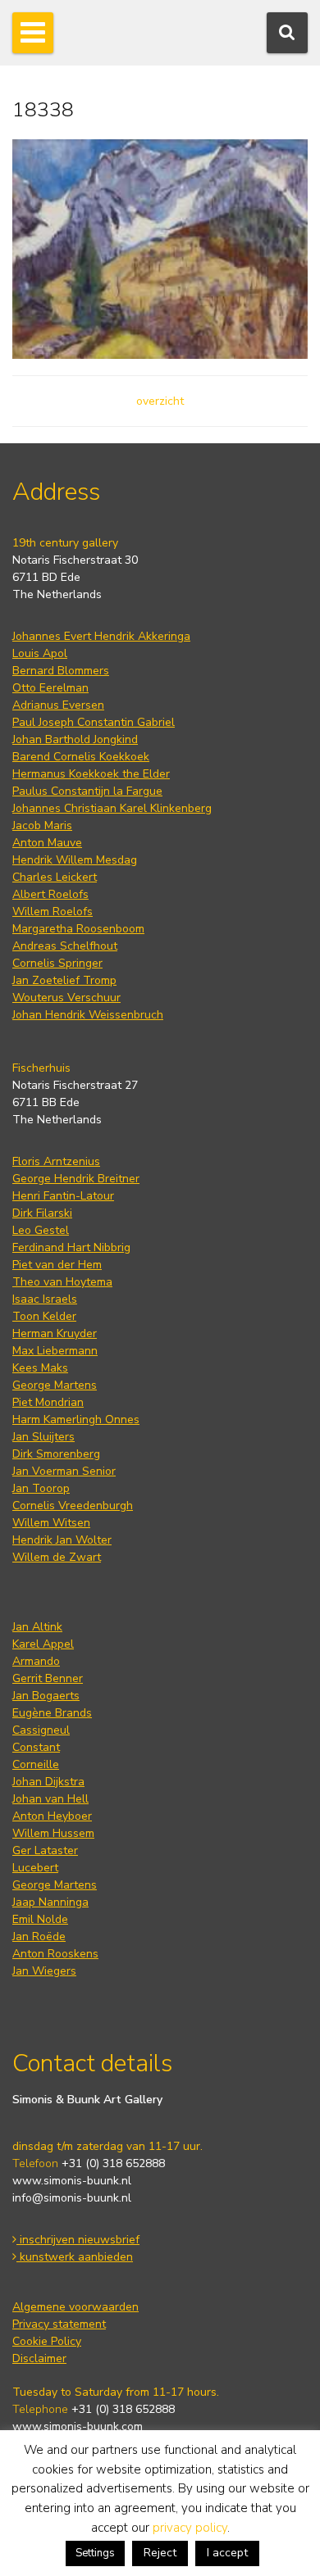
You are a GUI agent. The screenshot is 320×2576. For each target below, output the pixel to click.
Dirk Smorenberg (56, 1454)
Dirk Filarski (42, 1213)
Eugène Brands (52, 1713)
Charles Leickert (55, 877)
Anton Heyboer (52, 1816)
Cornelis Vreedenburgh (73, 1506)
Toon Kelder (44, 1316)
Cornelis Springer (57, 963)
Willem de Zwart (57, 1557)
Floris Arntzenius (56, 1161)
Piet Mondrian (48, 1402)
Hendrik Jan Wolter (62, 1540)
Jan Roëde (39, 1937)
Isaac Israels (45, 1299)
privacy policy (190, 2528)
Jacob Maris (42, 825)
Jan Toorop (41, 1488)
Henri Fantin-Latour (63, 1196)
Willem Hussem (53, 1833)
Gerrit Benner (48, 1678)
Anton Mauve (47, 843)
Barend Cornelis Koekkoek (81, 757)
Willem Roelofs (53, 912)
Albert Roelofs (50, 894)
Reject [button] (160, 2553)
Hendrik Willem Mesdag (75, 860)
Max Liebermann (55, 1351)
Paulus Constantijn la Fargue (87, 791)
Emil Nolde (40, 1919)
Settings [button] (95, 2553)
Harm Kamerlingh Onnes (76, 1420)
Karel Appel (43, 1644)
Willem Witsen (51, 1523)
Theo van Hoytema (62, 1282)
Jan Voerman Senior (64, 1471)
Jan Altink (37, 1627)
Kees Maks (40, 1368)
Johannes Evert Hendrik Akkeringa (101, 636)
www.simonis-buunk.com (78, 2426)
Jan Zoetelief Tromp (64, 980)
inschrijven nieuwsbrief (78, 2240)
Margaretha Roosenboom (78, 929)
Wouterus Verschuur (66, 998)
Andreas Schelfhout (65, 946)
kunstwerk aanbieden (75, 2257)
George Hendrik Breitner (76, 1179)
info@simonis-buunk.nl (72, 2198)
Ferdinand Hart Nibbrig (71, 1247)
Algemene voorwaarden (75, 2307)
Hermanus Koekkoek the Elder (91, 774)
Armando (36, 1661)
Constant (36, 1747)
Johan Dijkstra (48, 1782)
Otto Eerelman (50, 688)
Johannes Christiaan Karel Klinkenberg (112, 808)
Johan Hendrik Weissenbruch (88, 1015)
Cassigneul (41, 1730)
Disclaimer (39, 2358)
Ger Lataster (45, 1850)
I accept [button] (227, 2553)
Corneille (36, 1764)
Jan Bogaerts (46, 1696)
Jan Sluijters (43, 1437)
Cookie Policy (47, 2341)
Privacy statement (59, 2324)
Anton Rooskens (55, 1954)
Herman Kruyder (55, 1333)
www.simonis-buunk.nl (72, 2181)
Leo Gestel (41, 1230)
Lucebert (35, 1868)
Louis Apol (40, 653)
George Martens (55, 1385)
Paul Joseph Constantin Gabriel (94, 722)
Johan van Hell (50, 1799)
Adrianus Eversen (58, 705)
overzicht (160, 401)
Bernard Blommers (61, 671)
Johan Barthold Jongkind (75, 739)
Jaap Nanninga (50, 1902)
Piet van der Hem (57, 1265)
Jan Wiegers (44, 1971)
